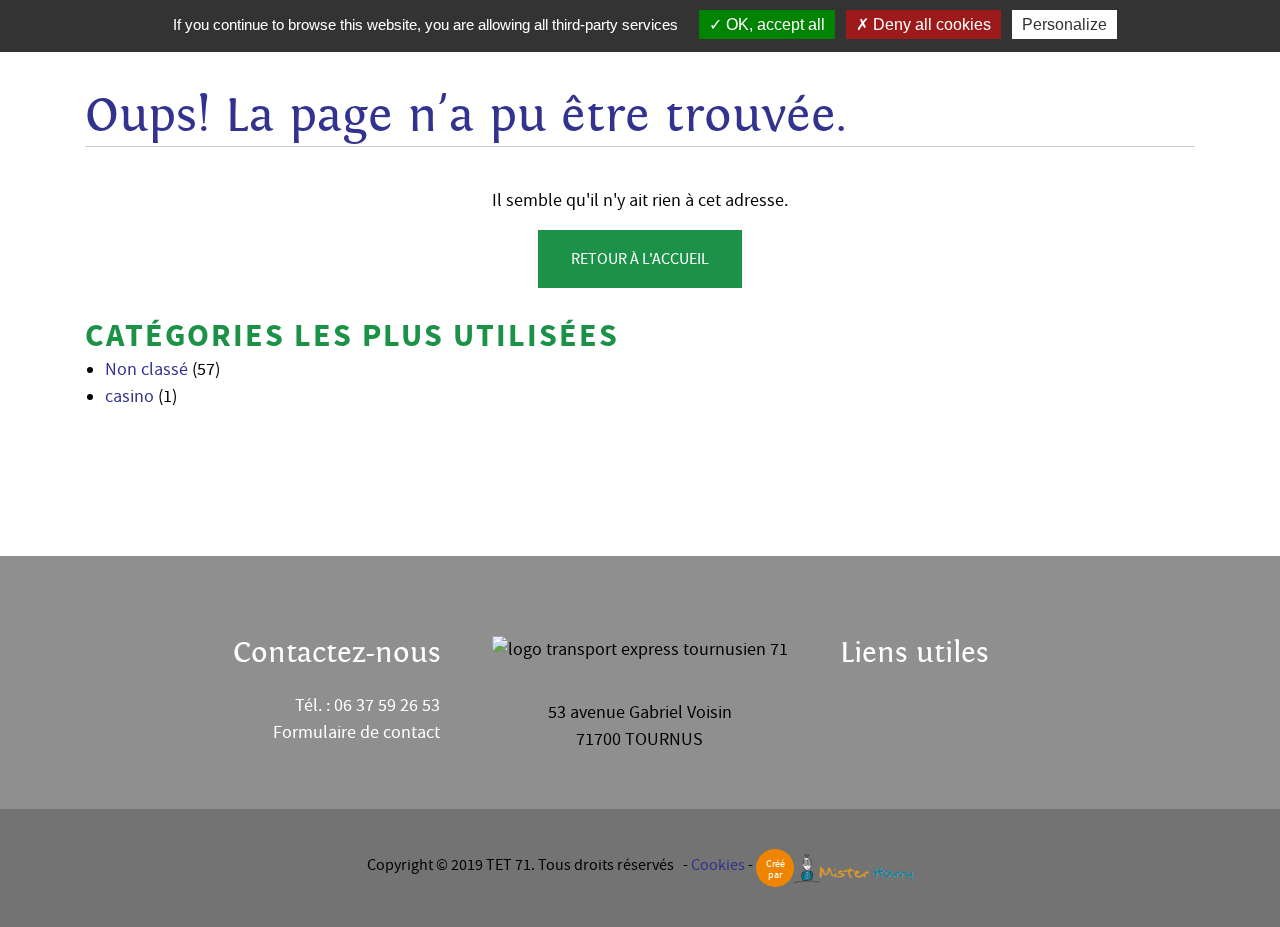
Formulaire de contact (356, 732)
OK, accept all (773, 24)
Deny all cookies (930, 24)
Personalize (1064, 24)
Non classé (146, 369)
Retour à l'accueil (640, 259)
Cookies (718, 865)
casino (129, 396)
